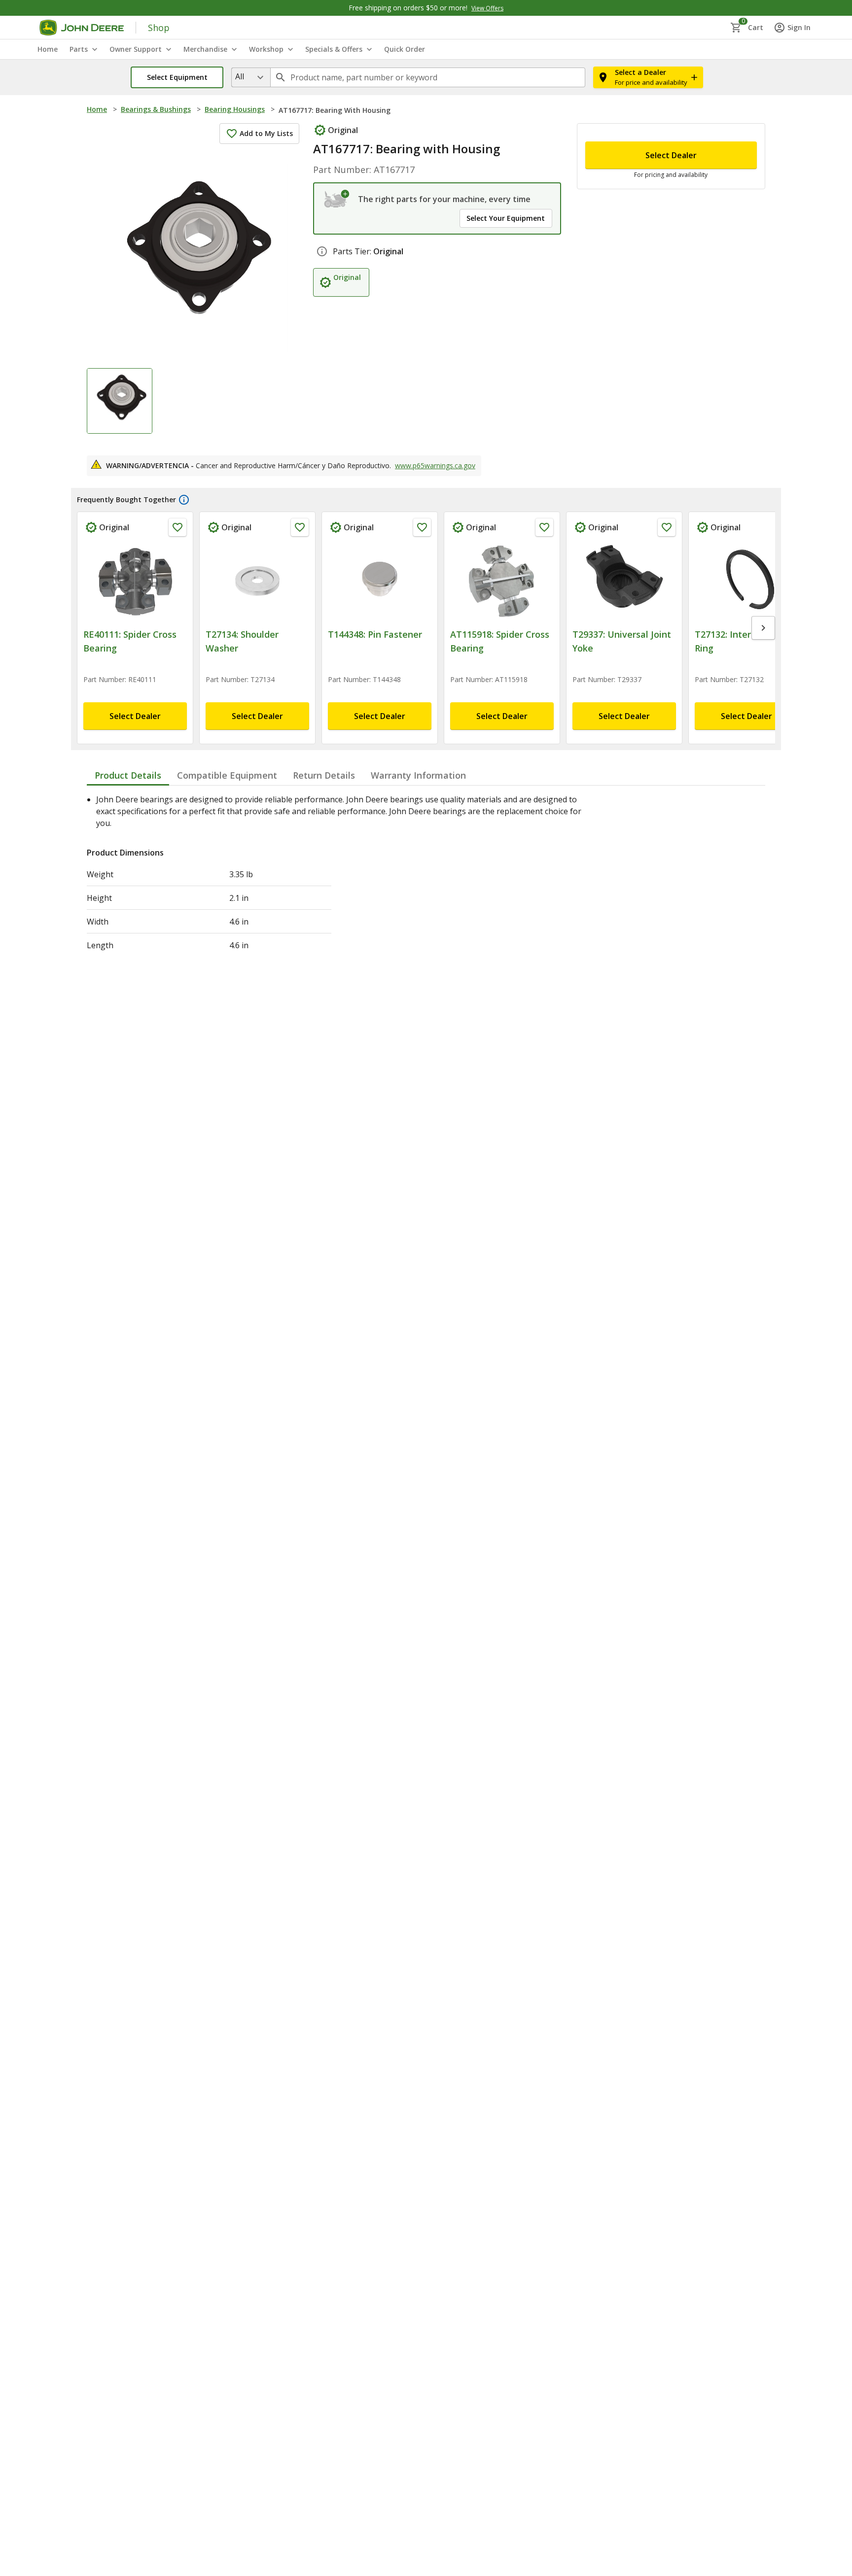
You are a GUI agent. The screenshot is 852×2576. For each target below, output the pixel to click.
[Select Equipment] (337, 199)
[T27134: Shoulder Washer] (257, 581)
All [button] (240, 76)
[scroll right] (763, 628)
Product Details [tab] (128, 775)
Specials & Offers (334, 49)
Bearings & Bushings (156, 109)
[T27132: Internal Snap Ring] (746, 581)
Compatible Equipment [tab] (227, 775)
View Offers (487, 8)
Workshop (266, 49)
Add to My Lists (266, 133)
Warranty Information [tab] (418, 775)
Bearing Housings (235, 109)
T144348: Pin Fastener (375, 634)
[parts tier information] (322, 251)
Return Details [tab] (324, 775)
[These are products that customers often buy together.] (184, 500)
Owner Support (136, 49)
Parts (79, 49)
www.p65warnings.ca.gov (435, 465)
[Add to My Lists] (177, 527)
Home (97, 109)
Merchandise (205, 49)
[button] (177, 77)
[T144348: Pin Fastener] (380, 581)
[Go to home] (82, 28)
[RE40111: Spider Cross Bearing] (135, 581)
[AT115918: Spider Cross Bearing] (502, 581)
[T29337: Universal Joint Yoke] (624, 581)
